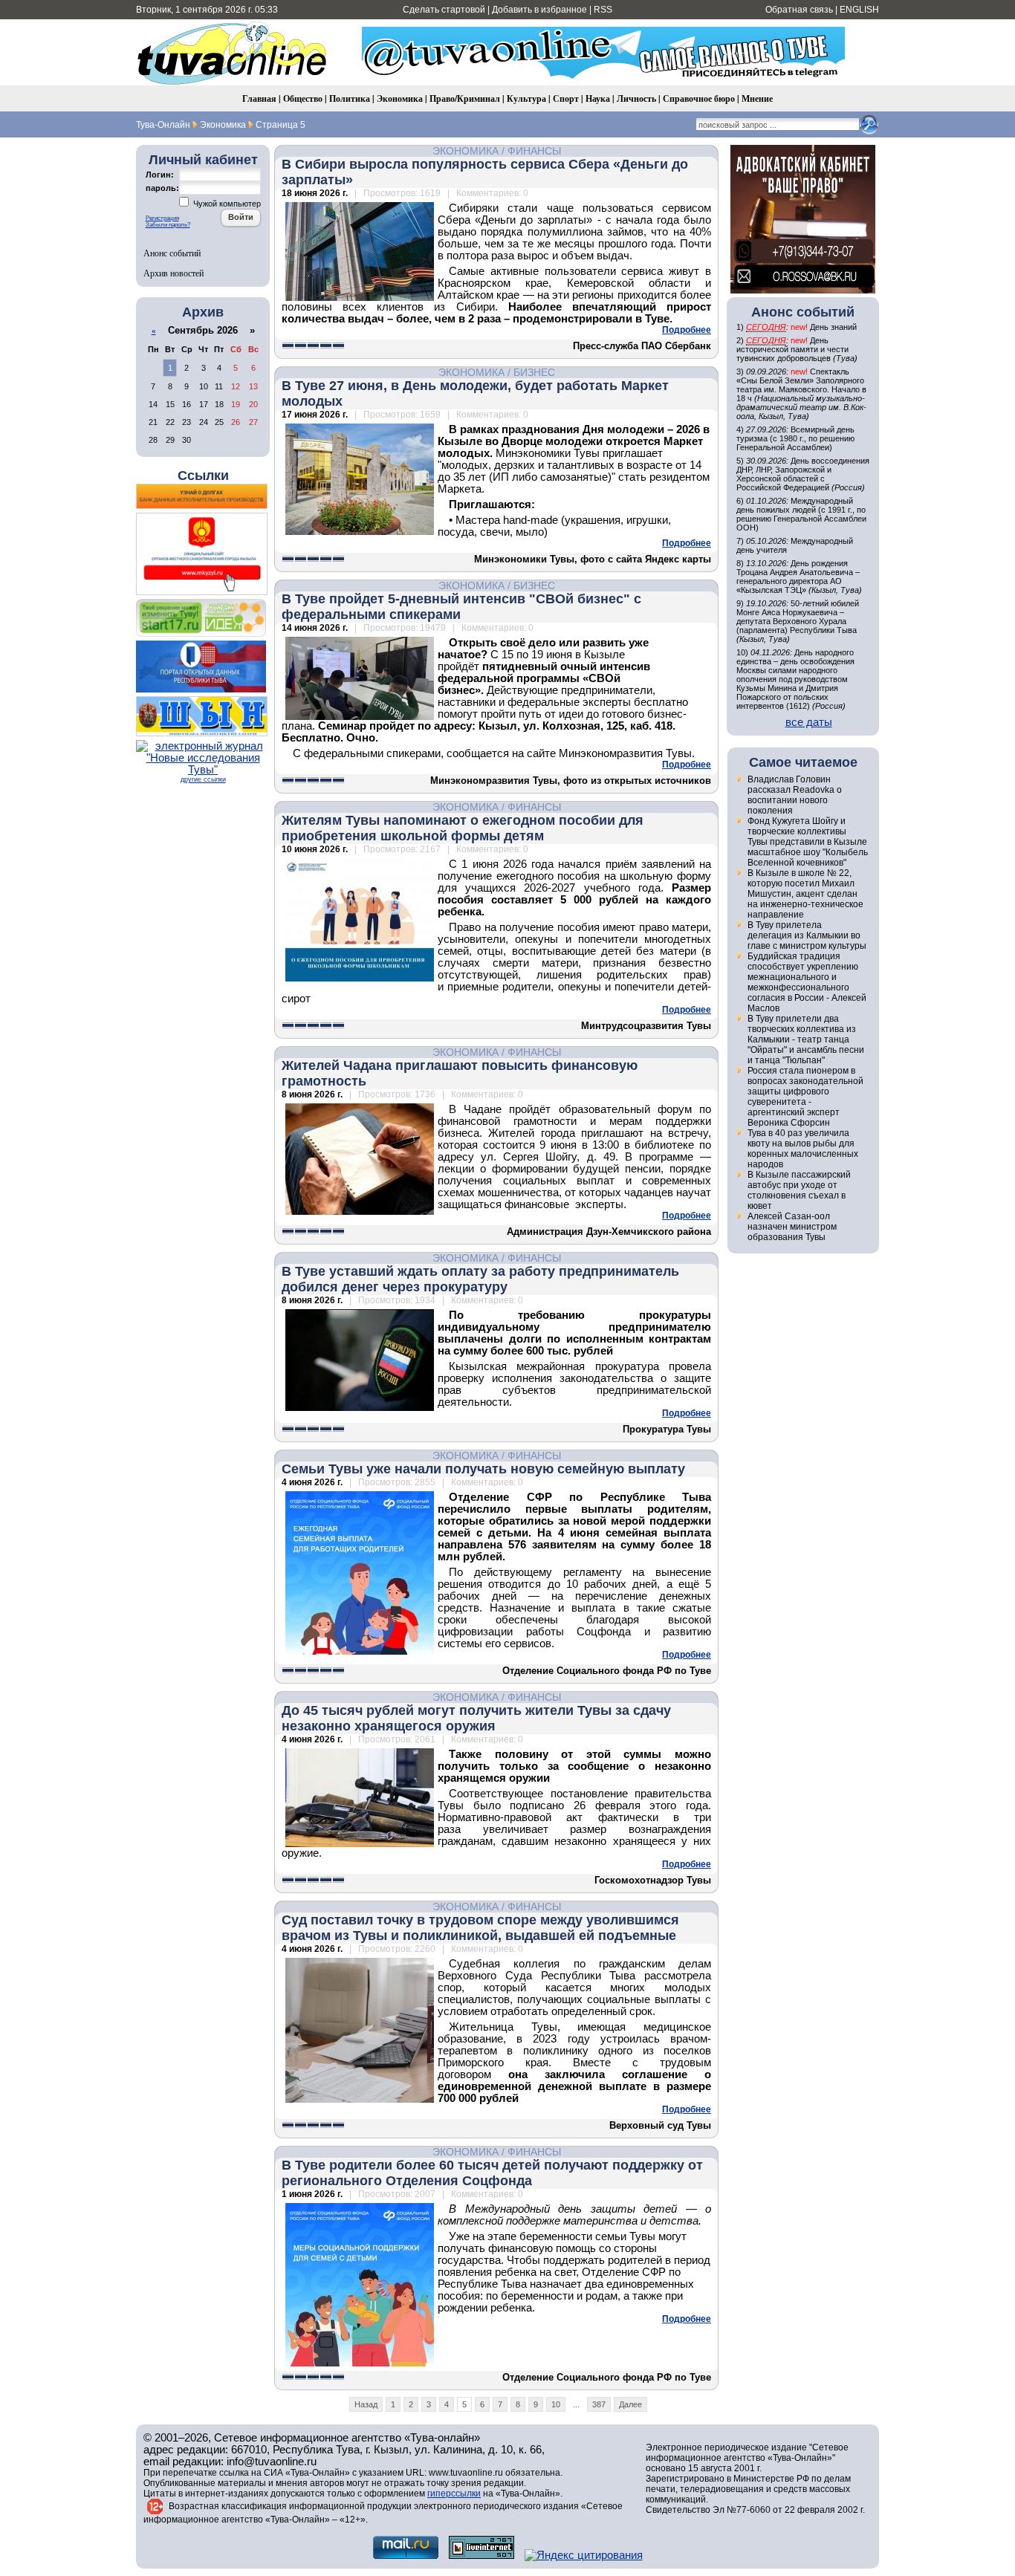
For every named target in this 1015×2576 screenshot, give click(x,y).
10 (556, 2404)
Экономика (400, 98)
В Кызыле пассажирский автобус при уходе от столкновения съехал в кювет (799, 1190)
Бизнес (534, 372)
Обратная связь (799, 10)
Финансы (534, 151)
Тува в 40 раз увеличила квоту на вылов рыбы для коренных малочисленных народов (803, 1149)
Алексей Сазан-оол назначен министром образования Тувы (792, 1227)
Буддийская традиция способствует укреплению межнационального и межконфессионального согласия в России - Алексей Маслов (807, 982)
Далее (630, 2404)
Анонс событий (172, 253)
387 (599, 2404)
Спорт (566, 98)
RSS (603, 10)
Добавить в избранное (539, 10)
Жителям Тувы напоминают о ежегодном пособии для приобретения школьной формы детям (463, 828)
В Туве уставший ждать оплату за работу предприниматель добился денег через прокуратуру (480, 1279)
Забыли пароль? (168, 225)
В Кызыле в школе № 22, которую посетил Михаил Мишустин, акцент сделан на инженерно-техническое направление (805, 894)
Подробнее (687, 330)
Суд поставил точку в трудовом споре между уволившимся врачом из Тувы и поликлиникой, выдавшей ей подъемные (480, 1928)
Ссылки (203, 476)
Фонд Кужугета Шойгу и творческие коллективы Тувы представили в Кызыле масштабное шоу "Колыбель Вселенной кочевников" (808, 842)
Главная (259, 98)
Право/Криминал (465, 98)
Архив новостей (174, 273)
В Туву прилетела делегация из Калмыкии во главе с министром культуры (807, 935)
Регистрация (162, 218)
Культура (526, 98)
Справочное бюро (699, 98)
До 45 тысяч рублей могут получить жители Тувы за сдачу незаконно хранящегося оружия (476, 1718)
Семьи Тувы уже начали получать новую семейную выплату (483, 1469)
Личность (636, 98)
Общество (303, 98)
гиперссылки (454, 2494)
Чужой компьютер (226, 204)
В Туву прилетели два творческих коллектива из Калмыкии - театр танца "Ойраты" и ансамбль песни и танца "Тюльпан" (806, 1039)
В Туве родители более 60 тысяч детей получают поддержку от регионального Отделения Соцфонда (492, 2173)
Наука (598, 98)
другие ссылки (203, 779)
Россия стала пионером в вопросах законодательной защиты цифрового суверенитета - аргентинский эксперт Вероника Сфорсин (805, 1097)
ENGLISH (859, 10)
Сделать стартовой (444, 10)
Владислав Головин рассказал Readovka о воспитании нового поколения (795, 795)
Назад (366, 2404)
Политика (350, 98)
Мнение (757, 98)
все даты (809, 722)
